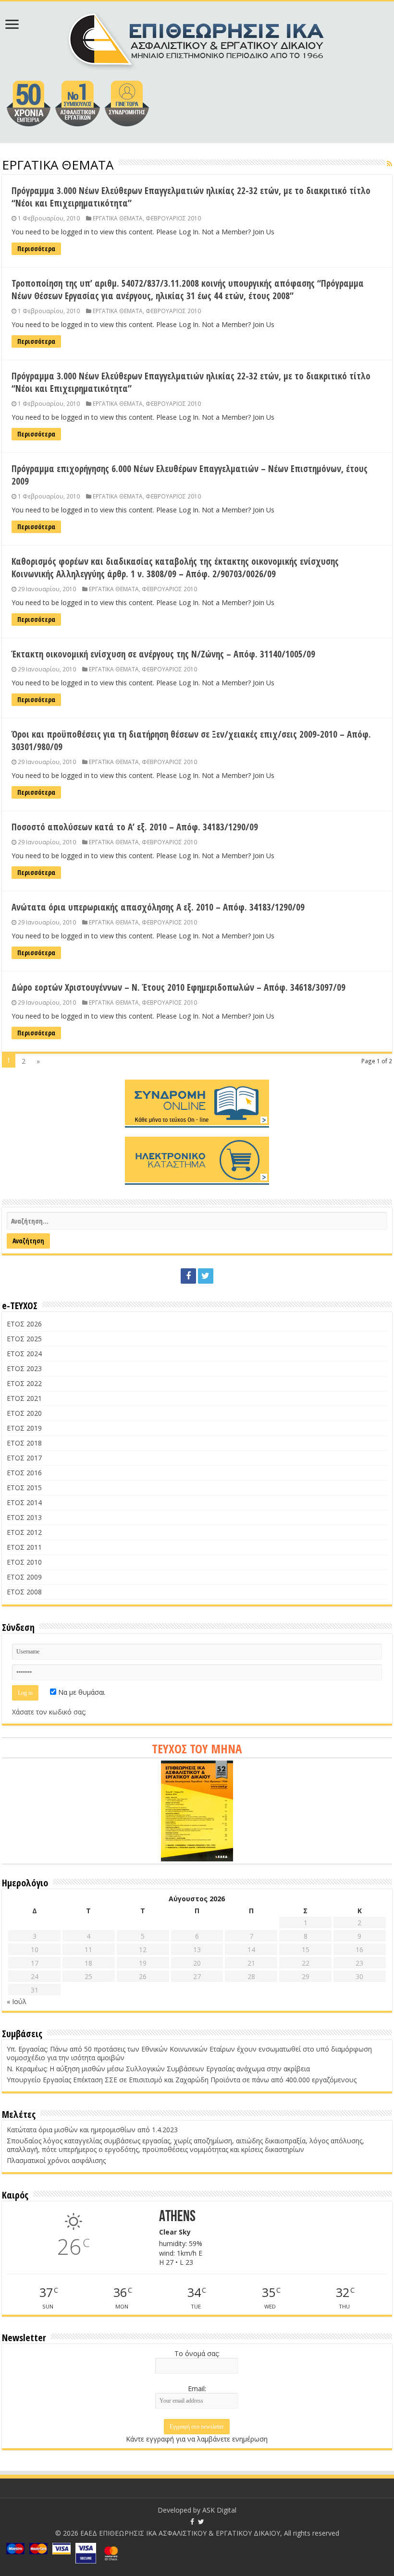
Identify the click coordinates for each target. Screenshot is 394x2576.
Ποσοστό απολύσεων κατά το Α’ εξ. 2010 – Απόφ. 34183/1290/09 (135, 827)
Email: (197, 2388)
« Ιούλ (17, 2001)
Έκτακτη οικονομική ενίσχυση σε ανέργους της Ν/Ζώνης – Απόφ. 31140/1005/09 (163, 654)
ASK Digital (219, 2510)
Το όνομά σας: (197, 2353)
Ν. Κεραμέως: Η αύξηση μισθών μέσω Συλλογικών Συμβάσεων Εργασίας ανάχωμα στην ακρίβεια (158, 2069)
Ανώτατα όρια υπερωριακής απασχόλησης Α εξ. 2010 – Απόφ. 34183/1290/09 (158, 907)
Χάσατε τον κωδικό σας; (49, 1712)
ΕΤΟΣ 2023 (24, 1368)
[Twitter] (206, 1276)
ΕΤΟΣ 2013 (24, 1517)
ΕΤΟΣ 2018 (24, 1443)
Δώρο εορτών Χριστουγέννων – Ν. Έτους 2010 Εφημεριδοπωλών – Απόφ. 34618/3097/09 (179, 987)
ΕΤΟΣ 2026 (24, 1324)
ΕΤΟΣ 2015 (24, 1488)
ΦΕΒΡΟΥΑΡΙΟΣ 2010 (173, 218)
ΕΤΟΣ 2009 (24, 1577)
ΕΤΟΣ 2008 (24, 1592)
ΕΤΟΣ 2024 (24, 1354)
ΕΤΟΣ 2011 (24, 1547)
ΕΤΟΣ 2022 (24, 1383)
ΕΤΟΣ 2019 (24, 1428)
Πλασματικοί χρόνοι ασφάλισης (56, 2160)
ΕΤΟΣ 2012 (24, 1532)
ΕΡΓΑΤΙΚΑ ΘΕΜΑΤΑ (118, 218)
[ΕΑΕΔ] (197, 38)
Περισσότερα (36, 249)
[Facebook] (188, 1276)
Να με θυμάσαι (80, 1692)
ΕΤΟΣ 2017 (24, 1458)
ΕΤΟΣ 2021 (24, 1398)
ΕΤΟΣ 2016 (24, 1473)
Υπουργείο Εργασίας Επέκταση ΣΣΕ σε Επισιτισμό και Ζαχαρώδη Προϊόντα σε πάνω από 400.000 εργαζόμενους (182, 2080)
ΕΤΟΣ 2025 (24, 1339)
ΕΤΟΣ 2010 (24, 1562)
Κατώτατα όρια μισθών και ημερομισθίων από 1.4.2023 (92, 2130)
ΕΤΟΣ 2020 (24, 1413)
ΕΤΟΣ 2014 (24, 1502)
